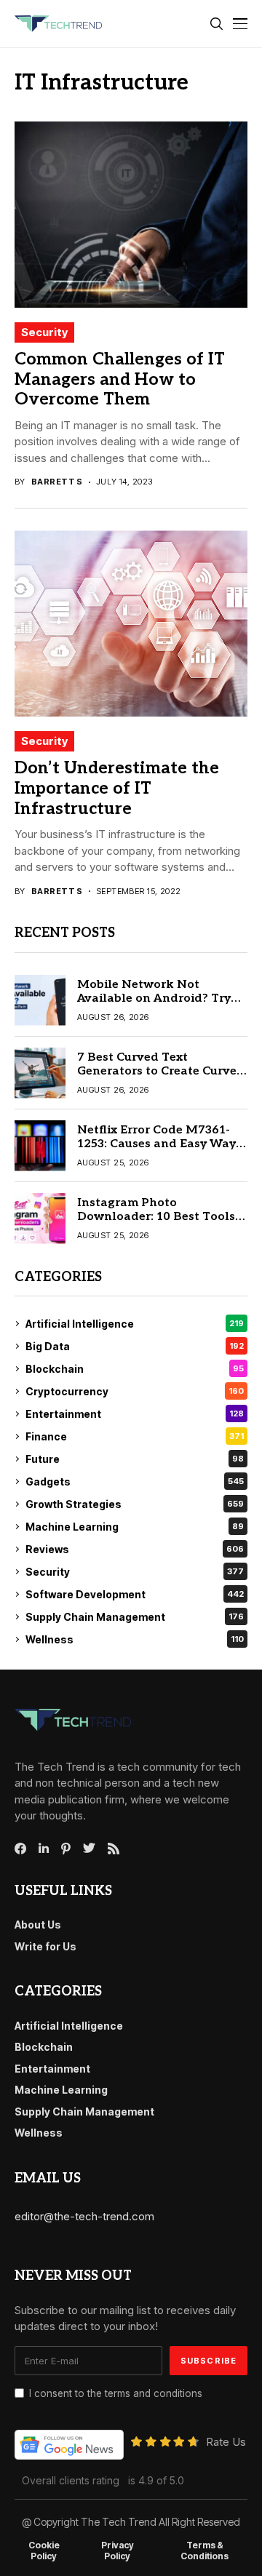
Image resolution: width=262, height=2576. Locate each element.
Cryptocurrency (135, 1391)
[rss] (114, 1849)
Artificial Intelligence (135, 1324)
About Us (38, 1925)
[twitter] (89, 1849)
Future (135, 1459)
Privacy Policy (118, 2551)
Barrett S (57, 482)
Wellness (135, 1639)
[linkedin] (44, 1849)
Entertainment (135, 1414)
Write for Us (45, 1946)
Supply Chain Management (135, 1617)
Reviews (135, 1549)
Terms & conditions (205, 2551)
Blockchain (135, 1369)
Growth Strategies (135, 1504)
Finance (135, 1436)
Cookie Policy (44, 2551)
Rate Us (226, 2442)
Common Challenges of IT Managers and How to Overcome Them (120, 379)
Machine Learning (135, 1527)
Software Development (135, 1594)
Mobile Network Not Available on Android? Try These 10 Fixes (154, 998)
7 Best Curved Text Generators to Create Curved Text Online (161, 1071)
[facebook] (20, 1849)
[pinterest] (66, 1849)
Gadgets (135, 1482)
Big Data (135, 1346)
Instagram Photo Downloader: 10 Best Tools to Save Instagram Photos (156, 1217)
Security (44, 332)
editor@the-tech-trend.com (84, 2216)
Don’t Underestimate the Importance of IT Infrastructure (117, 788)
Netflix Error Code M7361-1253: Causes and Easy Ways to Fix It (159, 1144)
